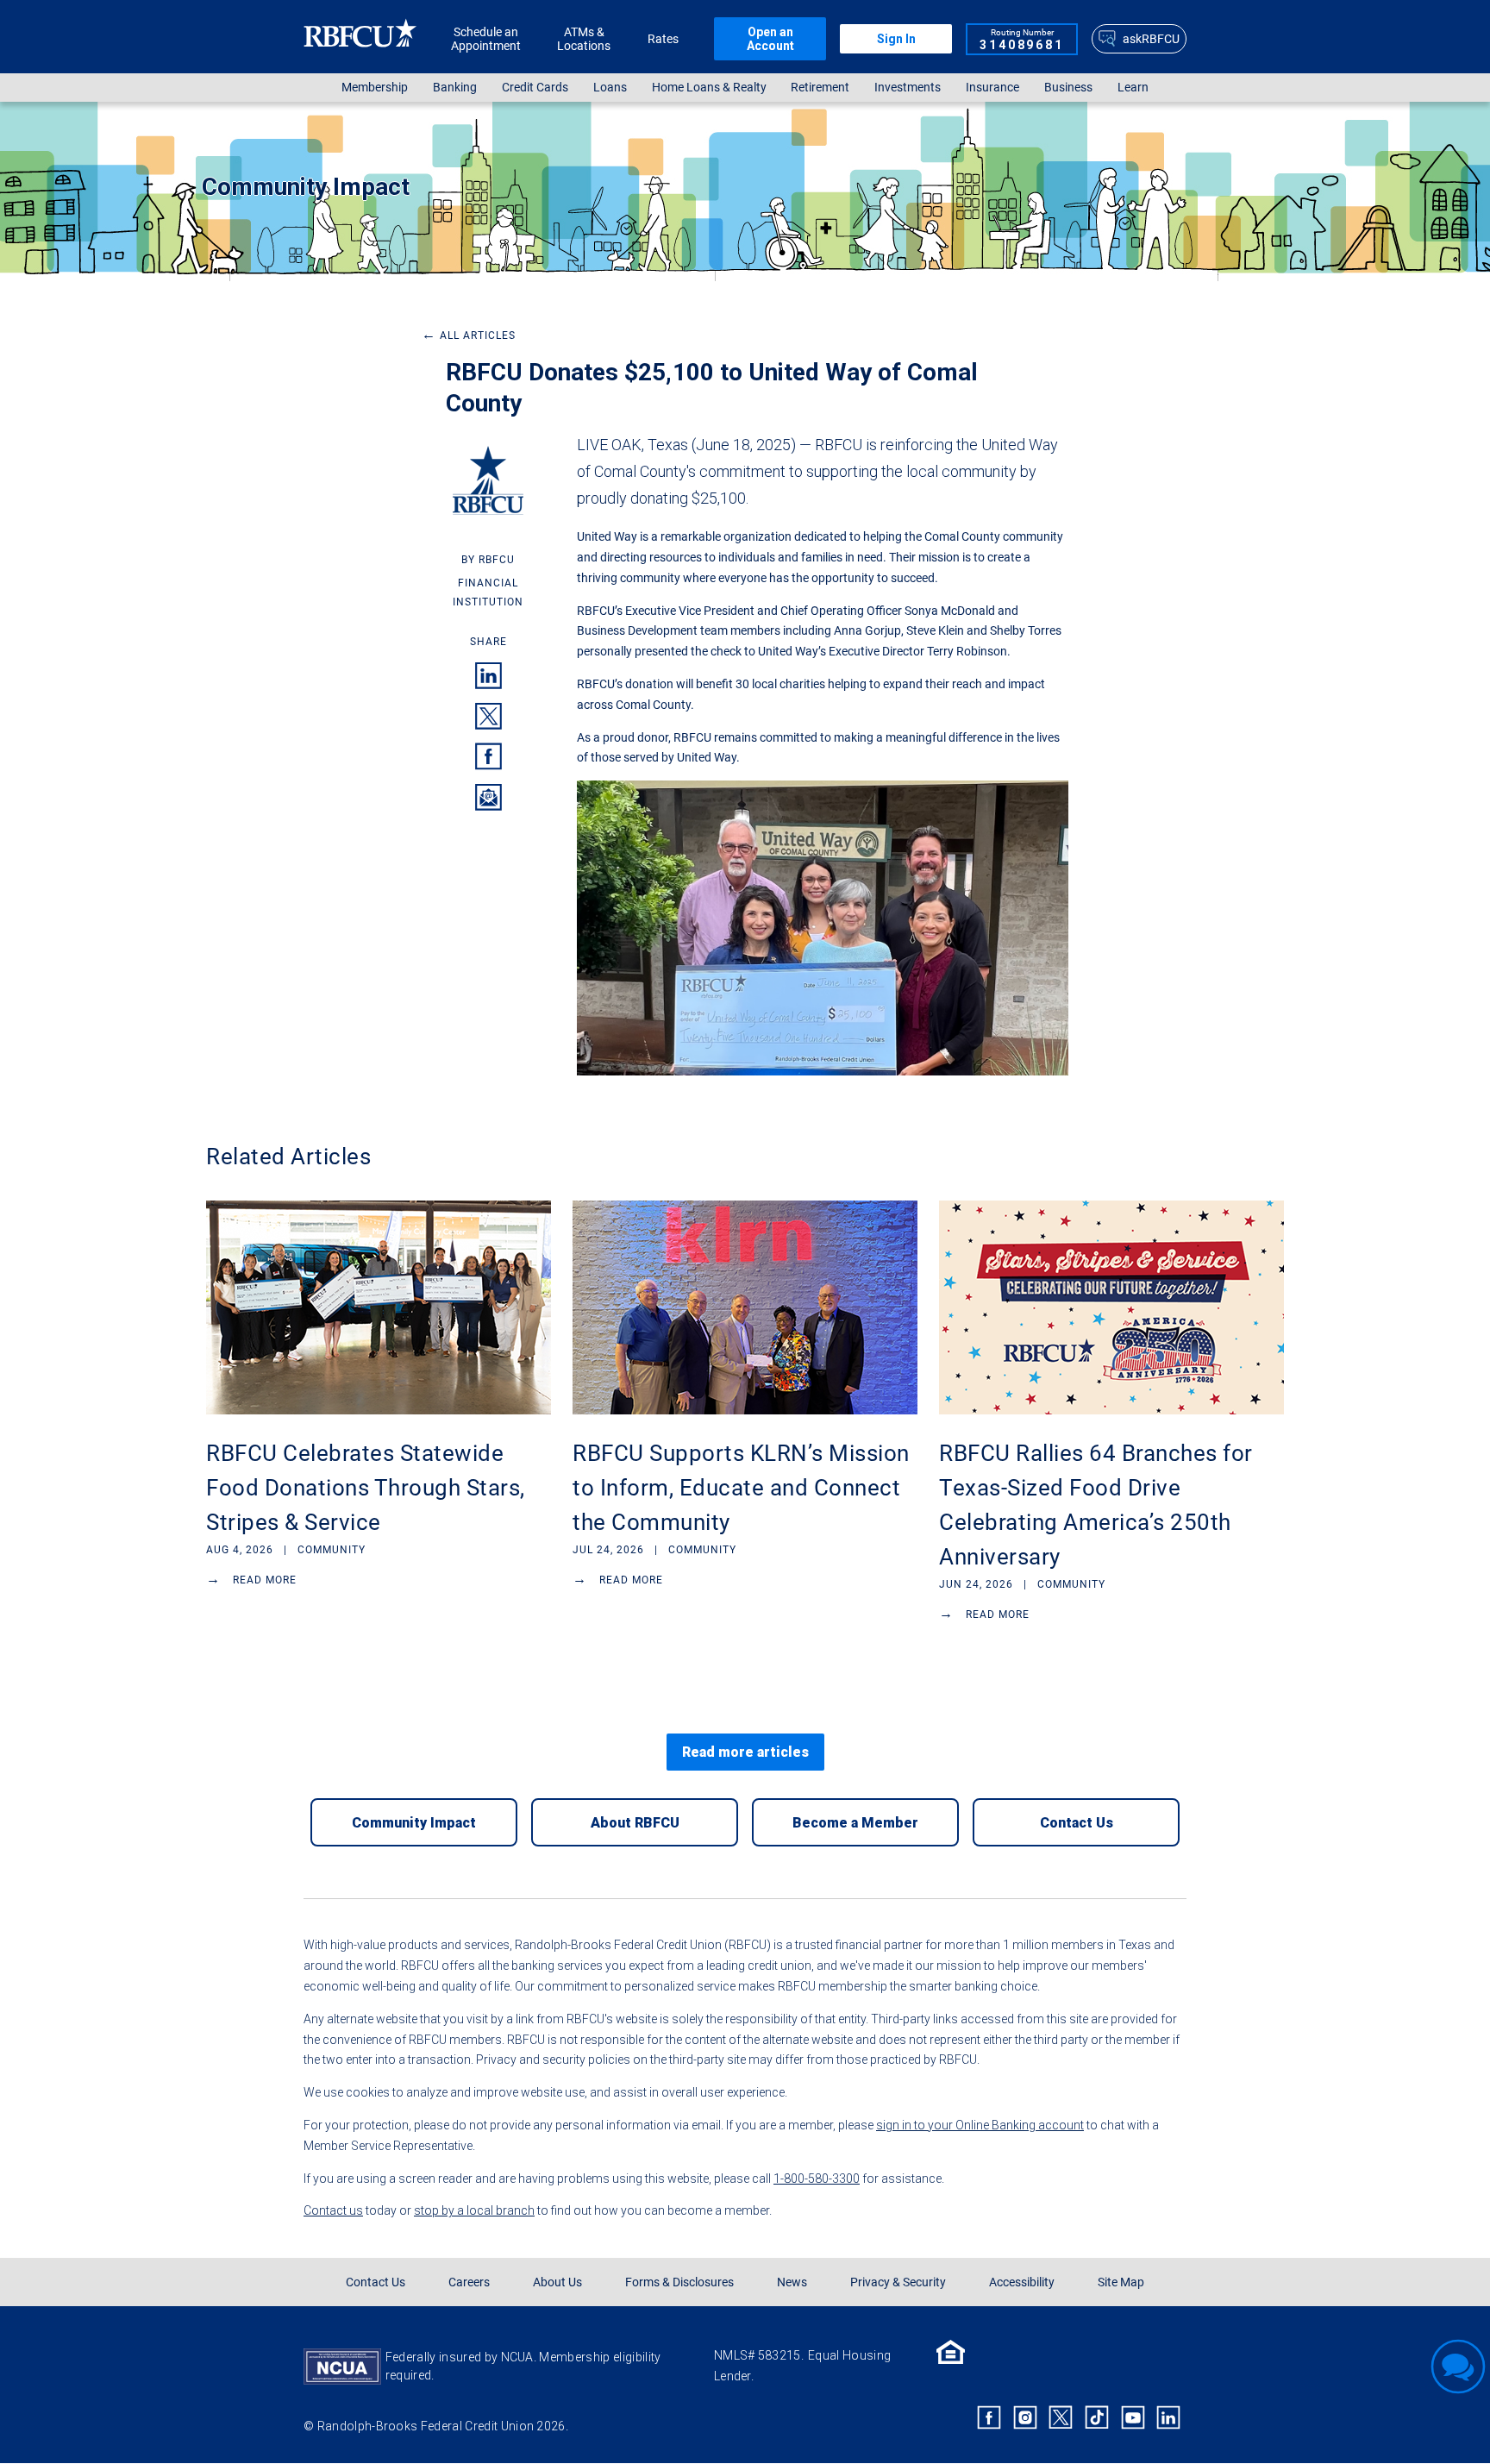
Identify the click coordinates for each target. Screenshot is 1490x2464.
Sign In (896, 39)
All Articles (469, 335)
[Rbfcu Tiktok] (1097, 2417)
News (792, 2282)
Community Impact (306, 187)
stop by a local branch (474, 2210)
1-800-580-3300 (817, 2179)
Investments (908, 88)
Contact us (333, 2210)
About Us (557, 2282)
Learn (1133, 88)
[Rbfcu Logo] (360, 38)
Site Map (1121, 2282)
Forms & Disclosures (679, 2282)
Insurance (992, 88)
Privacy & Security (898, 2282)
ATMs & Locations (584, 39)
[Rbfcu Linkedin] (1168, 2417)
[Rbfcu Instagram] (1025, 2417)
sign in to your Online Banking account (980, 2125)
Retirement (820, 88)
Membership (375, 88)
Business (1068, 88)
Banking (455, 88)
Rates (663, 39)
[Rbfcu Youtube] (1133, 2417)
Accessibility (1022, 2282)
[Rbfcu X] (1061, 2417)
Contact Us (376, 2282)
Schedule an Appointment (486, 39)
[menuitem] (375, 88)
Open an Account (770, 39)
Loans (610, 88)
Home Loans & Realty (709, 88)
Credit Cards (535, 88)
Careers (469, 2282)
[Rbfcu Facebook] (989, 2417)
